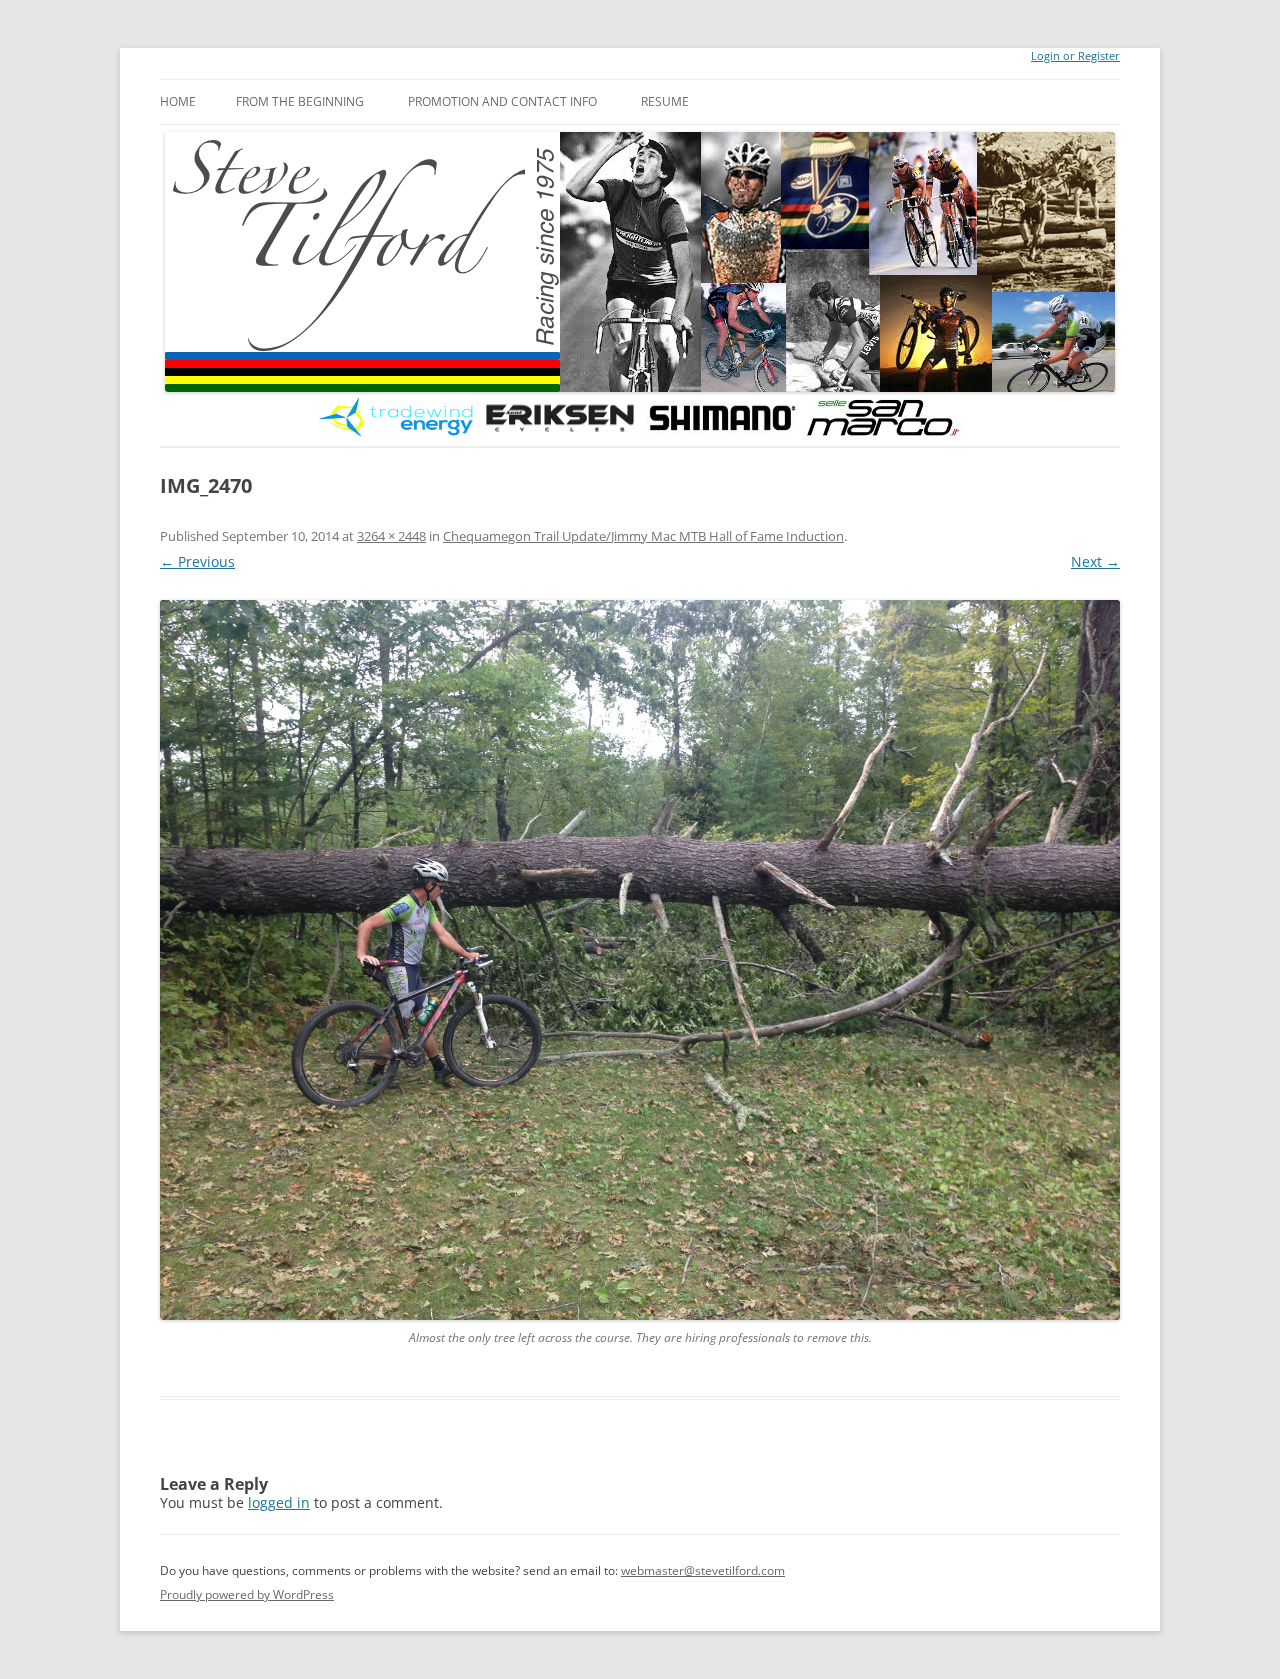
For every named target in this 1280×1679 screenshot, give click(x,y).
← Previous (197, 561)
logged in (279, 1502)
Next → (1095, 561)
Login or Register (1075, 56)
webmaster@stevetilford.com (703, 1570)
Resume (665, 101)
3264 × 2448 (391, 536)
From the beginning (300, 101)
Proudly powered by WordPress (247, 1594)
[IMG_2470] (640, 960)
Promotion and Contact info (502, 101)
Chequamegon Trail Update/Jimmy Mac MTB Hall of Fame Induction (643, 536)
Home (178, 101)
